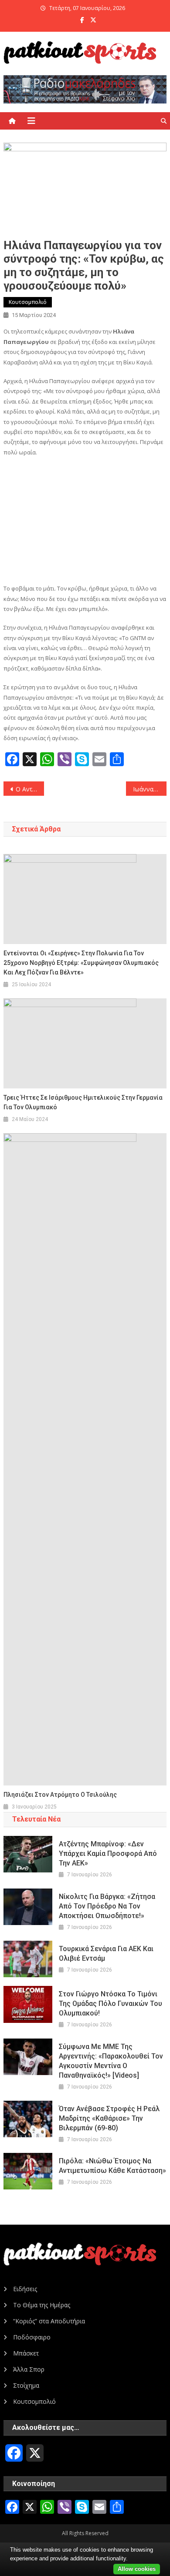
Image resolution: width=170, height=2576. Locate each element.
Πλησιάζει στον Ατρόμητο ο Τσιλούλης (60, 1795)
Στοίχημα (26, 2385)
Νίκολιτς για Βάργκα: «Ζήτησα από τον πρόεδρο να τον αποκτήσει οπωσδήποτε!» (107, 1906)
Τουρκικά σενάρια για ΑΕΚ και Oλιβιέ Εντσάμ (106, 1954)
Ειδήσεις (25, 2289)
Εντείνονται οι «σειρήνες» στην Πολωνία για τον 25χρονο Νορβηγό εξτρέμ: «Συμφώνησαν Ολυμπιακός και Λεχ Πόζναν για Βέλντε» (81, 963)
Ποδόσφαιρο (32, 2337)
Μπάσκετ (26, 2353)
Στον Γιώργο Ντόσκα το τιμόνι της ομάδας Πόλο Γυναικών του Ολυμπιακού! (110, 2004)
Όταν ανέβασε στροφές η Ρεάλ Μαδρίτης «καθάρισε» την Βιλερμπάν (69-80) (109, 2118)
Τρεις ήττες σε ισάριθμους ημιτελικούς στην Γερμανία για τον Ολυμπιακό (83, 1102)
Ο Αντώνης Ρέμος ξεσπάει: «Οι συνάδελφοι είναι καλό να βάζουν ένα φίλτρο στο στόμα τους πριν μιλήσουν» (30, 789)
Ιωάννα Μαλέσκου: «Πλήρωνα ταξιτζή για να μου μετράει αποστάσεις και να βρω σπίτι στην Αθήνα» (150, 789)
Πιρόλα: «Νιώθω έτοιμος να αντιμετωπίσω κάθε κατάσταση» (112, 2166)
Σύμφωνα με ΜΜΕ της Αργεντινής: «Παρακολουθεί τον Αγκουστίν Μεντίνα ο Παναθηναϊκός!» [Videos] (111, 2061)
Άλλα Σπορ (29, 2369)
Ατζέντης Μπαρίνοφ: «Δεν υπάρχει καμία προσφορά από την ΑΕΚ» (108, 1854)
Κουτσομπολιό (28, 302)
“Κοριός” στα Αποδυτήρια (49, 2321)
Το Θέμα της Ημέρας (42, 2305)
